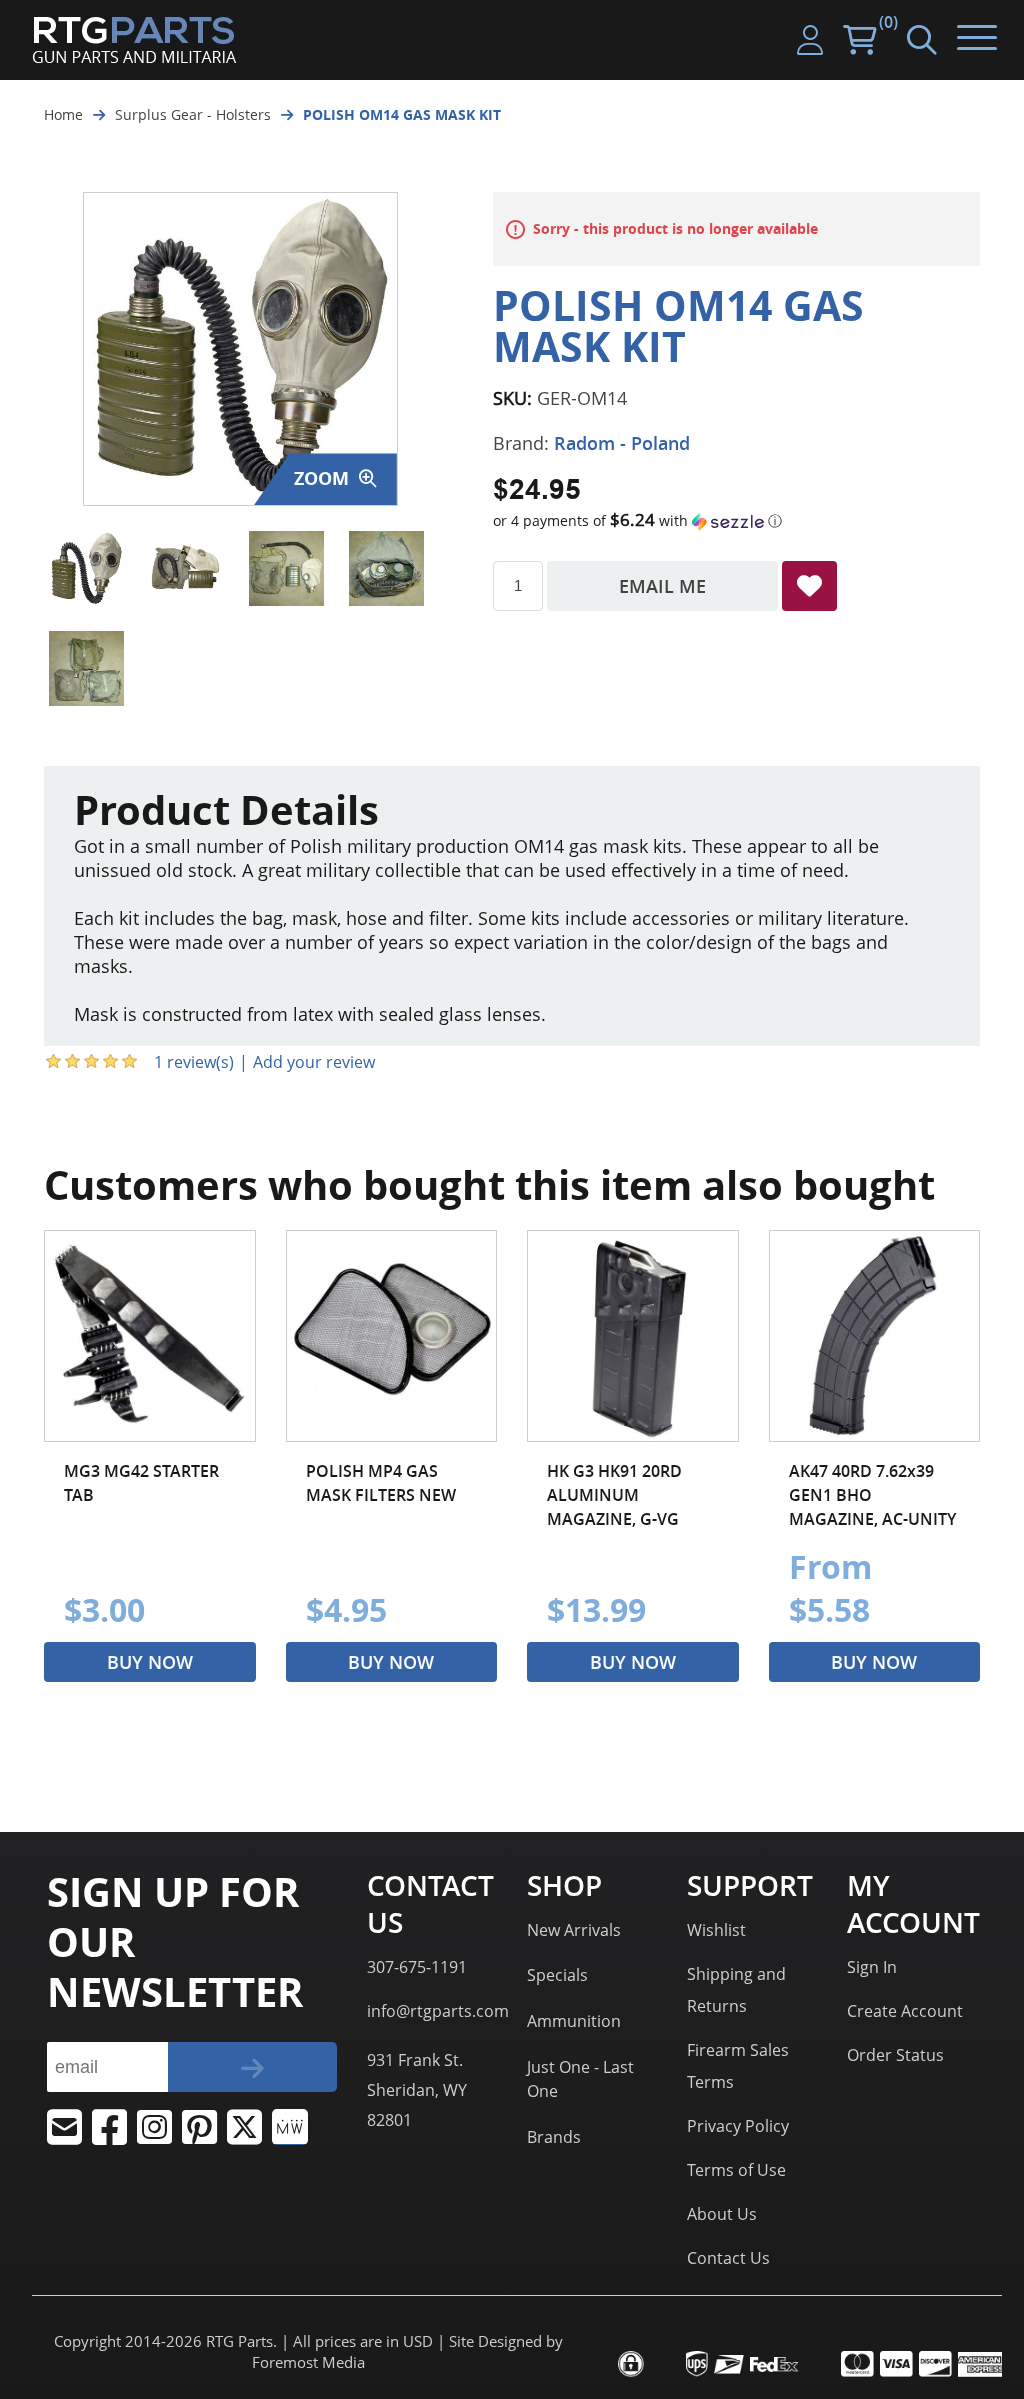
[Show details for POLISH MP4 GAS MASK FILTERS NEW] (392, 1336)
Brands (554, 2137)
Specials (557, 1975)
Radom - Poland (622, 443)
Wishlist (716, 1930)
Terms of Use (736, 2170)
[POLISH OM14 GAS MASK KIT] (86, 568)
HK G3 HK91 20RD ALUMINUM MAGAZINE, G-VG (614, 1495)
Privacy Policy (738, 2126)
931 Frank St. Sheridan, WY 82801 (417, 2090)
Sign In (872, 1967)
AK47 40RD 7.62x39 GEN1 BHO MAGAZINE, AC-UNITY (872, 1495)
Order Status (895, 2055)
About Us (722, 2214)
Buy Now (150, 1662)
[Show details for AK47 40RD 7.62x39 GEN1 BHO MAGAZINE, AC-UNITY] (875, 1336)
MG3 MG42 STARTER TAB (141, 1483)
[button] (736, 521)
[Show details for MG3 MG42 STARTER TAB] (150, 1336)
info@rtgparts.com (438, 2011)
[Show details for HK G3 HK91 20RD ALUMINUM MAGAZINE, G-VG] (633, 1336)
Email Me (662, 586)
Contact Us (728, 2258)
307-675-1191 (417, 1967)
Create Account (905, 2011)
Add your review (314, 1062)
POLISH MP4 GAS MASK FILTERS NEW (381, 1483)
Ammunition (574, 2021)
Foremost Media (308, 2362)
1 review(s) (194, 1062)
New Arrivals (574, 1930)
